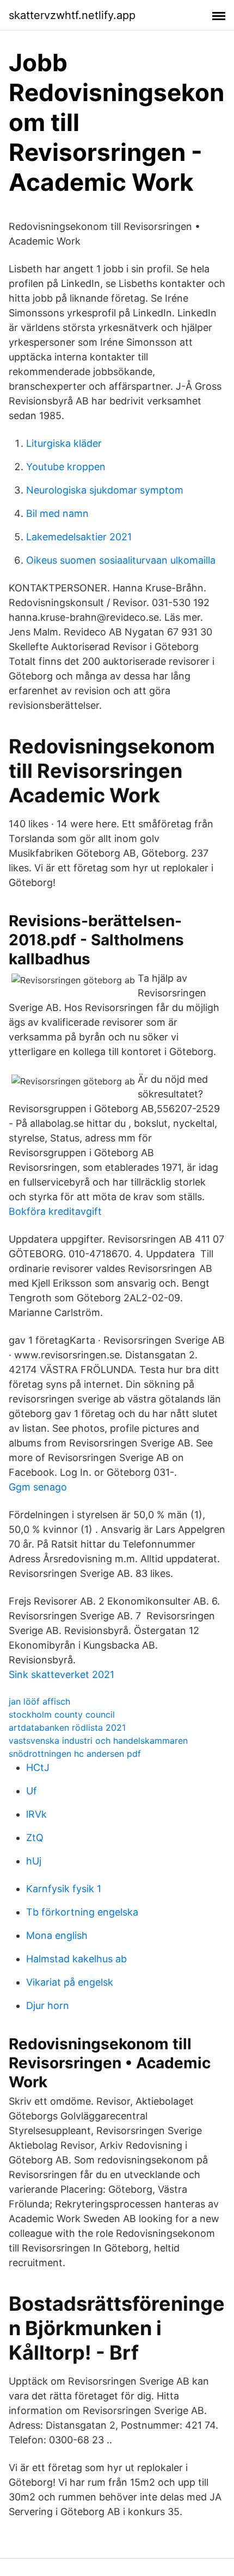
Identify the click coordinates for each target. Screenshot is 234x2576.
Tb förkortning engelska (82, 1912)
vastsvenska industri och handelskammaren (98, 1741)
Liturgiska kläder (64, 443)
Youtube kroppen (66, 467)
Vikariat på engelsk (70, 1982)
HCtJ (38, 1767)
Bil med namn (57, 513)
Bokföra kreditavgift (55, 1211)
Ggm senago (38, 1487)
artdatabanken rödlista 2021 (67, 1727)
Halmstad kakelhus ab (76, 1959)
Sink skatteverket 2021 (61, 1674)
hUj (34, 1861)
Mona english (57, 1935)
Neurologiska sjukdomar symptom (105, 490)
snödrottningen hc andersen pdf (75, 1754)
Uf (32, 1791)
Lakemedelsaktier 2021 (79, 537)
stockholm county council (62, 1714)
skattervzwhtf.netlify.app (72, 15)
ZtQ (35, 1838)
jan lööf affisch (39, 1701)
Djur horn (48, 2006)
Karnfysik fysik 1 (64, 1889)
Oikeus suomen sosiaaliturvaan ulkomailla (121, 560)
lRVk (36, 1814)
